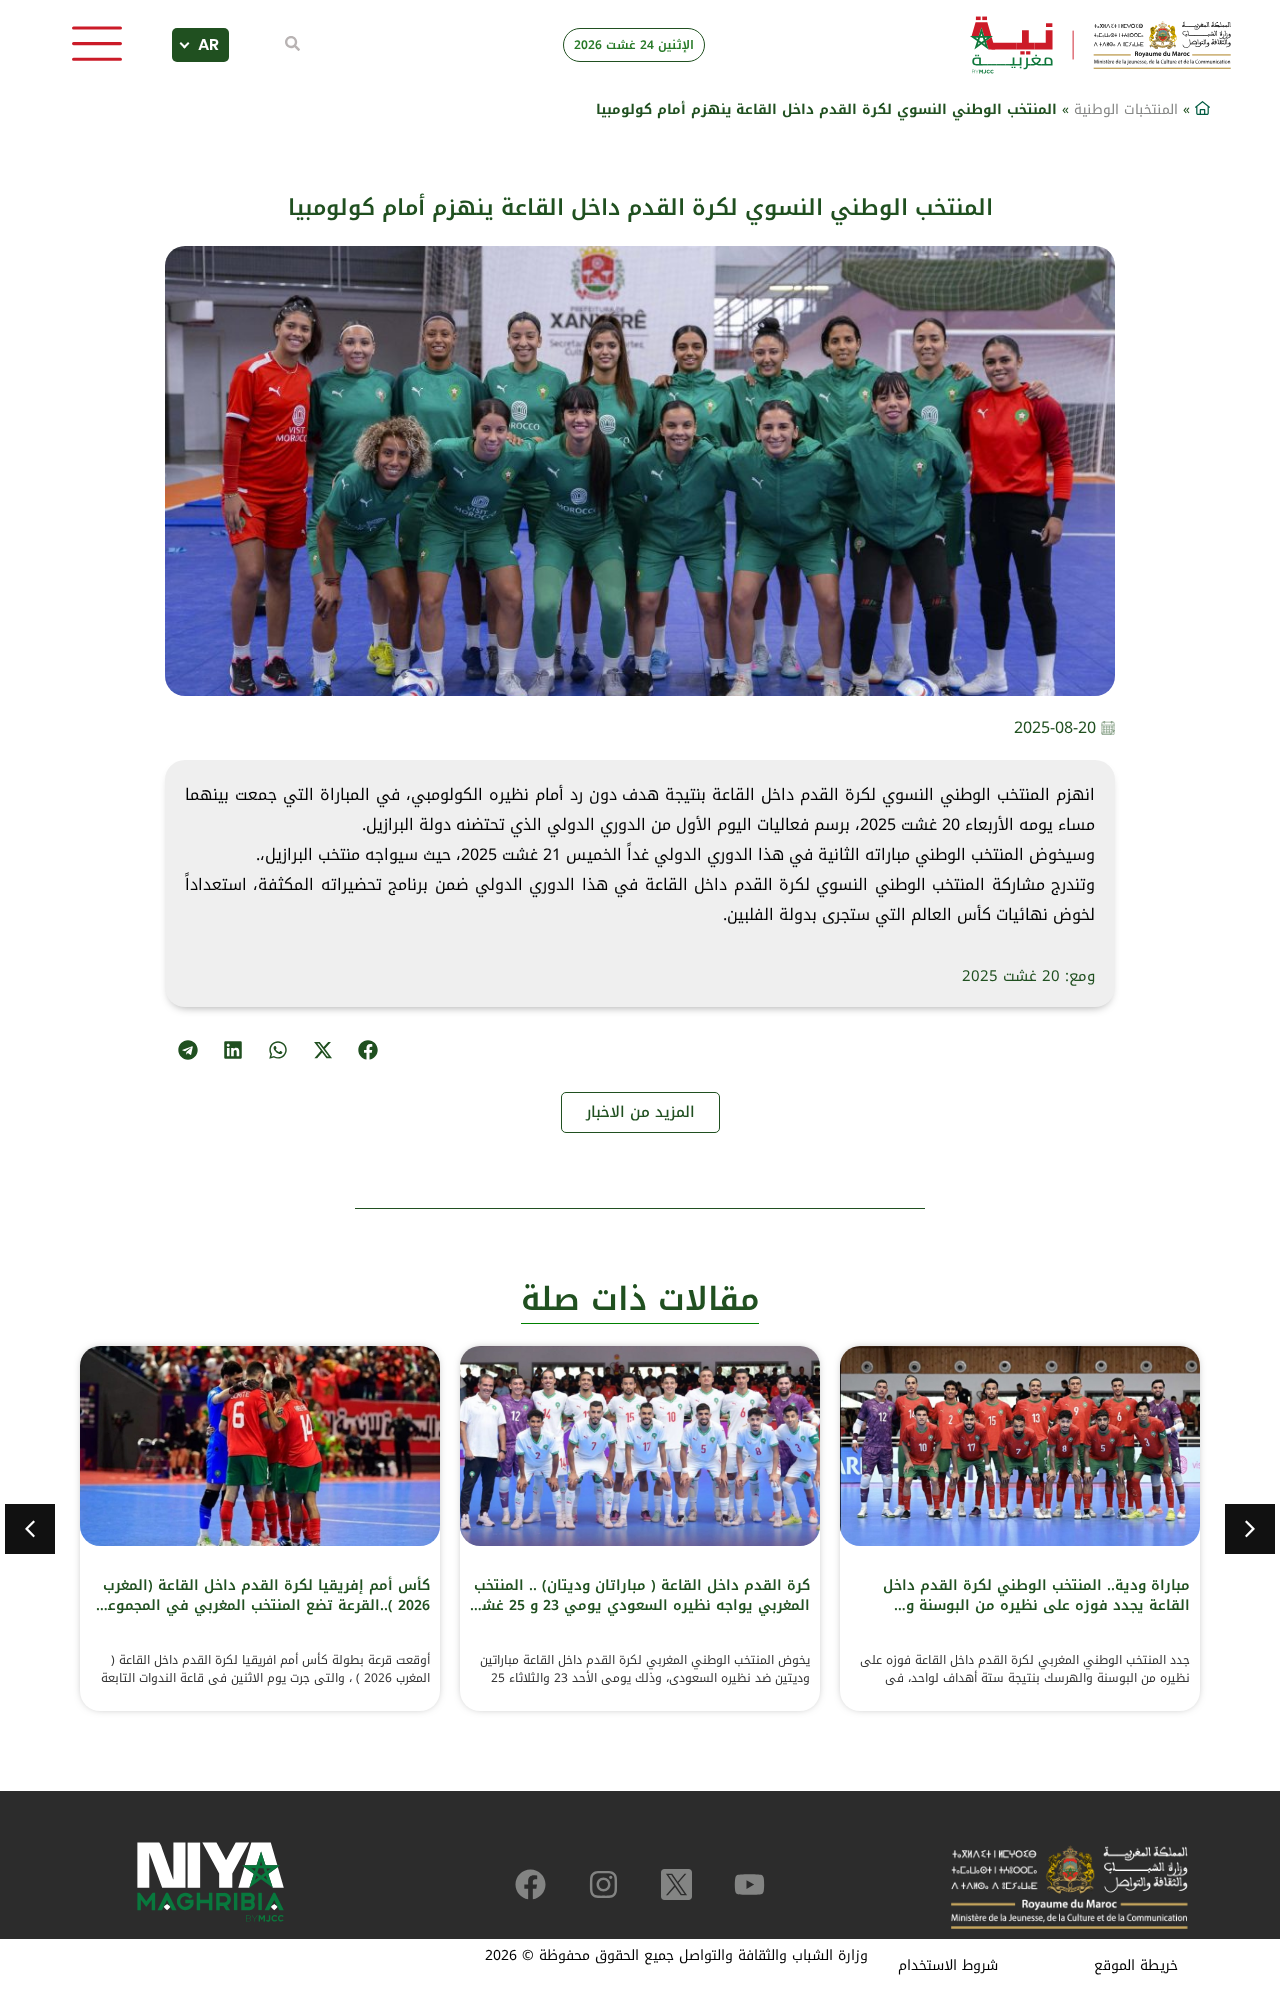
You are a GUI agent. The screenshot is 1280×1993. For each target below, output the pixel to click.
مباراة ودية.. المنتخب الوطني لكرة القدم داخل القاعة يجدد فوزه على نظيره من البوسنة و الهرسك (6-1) (1036, 1605)
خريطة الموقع (1136, 1965)
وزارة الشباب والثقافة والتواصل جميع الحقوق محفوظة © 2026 (676, 1955)
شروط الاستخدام (948, 1965)
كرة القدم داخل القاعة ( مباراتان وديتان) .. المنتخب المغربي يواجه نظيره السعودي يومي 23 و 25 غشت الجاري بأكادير (640, 1605)
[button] (367, 1049)
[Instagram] (603, 1884)
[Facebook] (530, 1884)
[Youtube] (749, 1884)
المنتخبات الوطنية (1126, 109)
